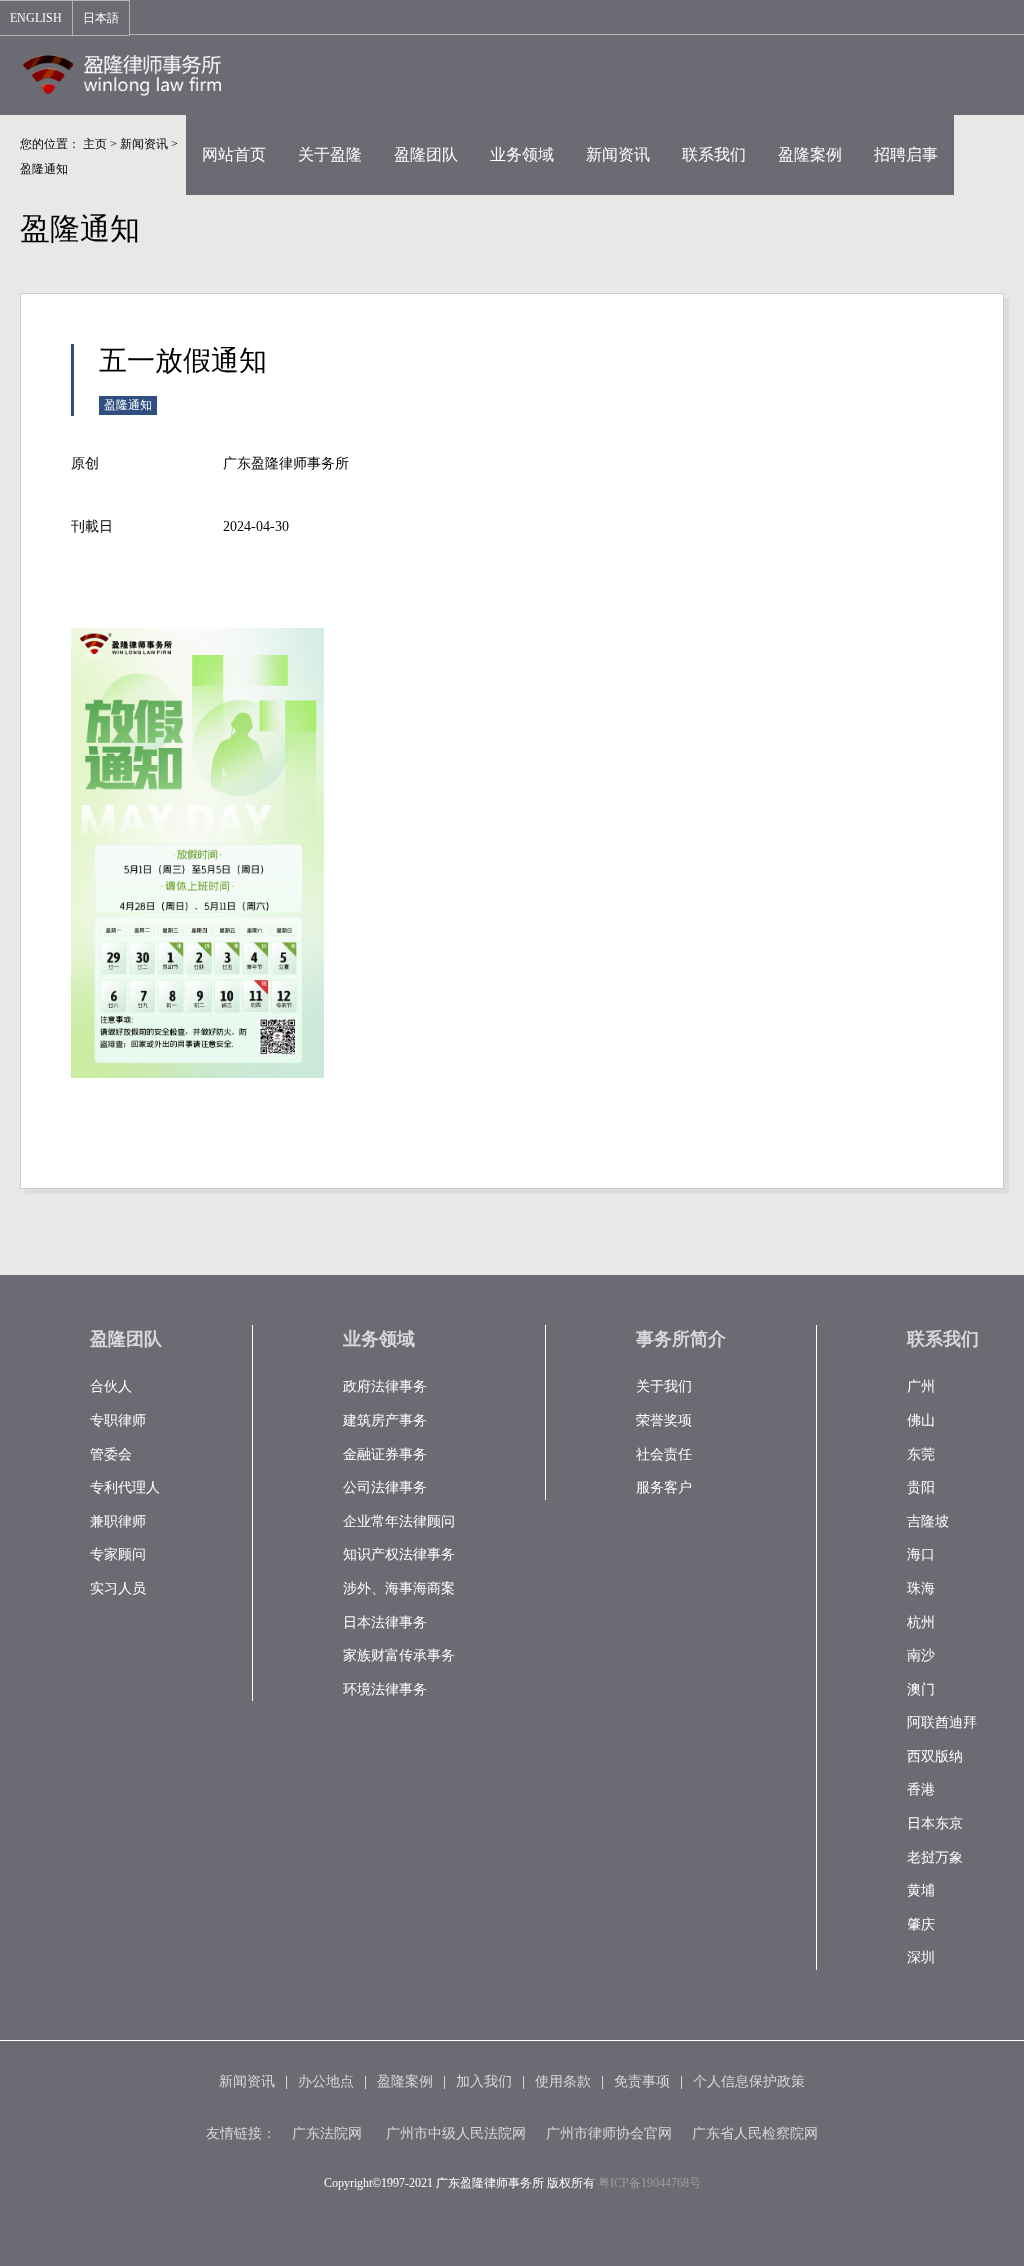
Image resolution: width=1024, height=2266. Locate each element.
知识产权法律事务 (399, 1554)
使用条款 (563, 2081)
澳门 (921, 1689)
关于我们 (664, 1386)
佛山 (921, 1420)
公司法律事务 (385, 1487)
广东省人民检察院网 (755, 2133)
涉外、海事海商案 (399, 1588)
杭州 (921, 1622)
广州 (921, 1386)
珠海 (921, 1588)
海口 (921, 1554)
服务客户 (664, 1487)
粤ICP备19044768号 (649, 2183)
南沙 (921, 1655)
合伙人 (111, 1386)
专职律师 (118, 1420)
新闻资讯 (144, 144)
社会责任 (664, 1454)
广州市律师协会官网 (609, 2133)
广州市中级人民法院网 (456, 2133)
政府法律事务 (385, 1386)
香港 (921, 1789)
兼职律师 (118, 1521)
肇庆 (921, 1924)
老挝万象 (935, 1857)
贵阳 (921, 1487)
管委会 (111, 1454)
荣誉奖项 (664, 1420)
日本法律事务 (385, 1622)
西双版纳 (935, 1756)
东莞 (921, 1454)
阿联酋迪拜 (942, 1722)
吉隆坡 (928, 1521)
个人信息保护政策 (749, 2081)
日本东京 (935, 1823)
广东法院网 (327, 2133)
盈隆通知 (44, 169)
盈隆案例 (405, 2081)
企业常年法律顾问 (399, 1521)
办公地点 (326, 2081)
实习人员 (118, 1588)
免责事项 (642, 2081)
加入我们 (484, 2081)
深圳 (921, 1957)
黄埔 (921, 1890)
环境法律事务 (385, 1689)
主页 (95, 144)
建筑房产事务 (385, 1420)
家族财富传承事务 (399, 1655)
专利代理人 (125, 1487)
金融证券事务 (385, 1454)
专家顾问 (118, 1554)
